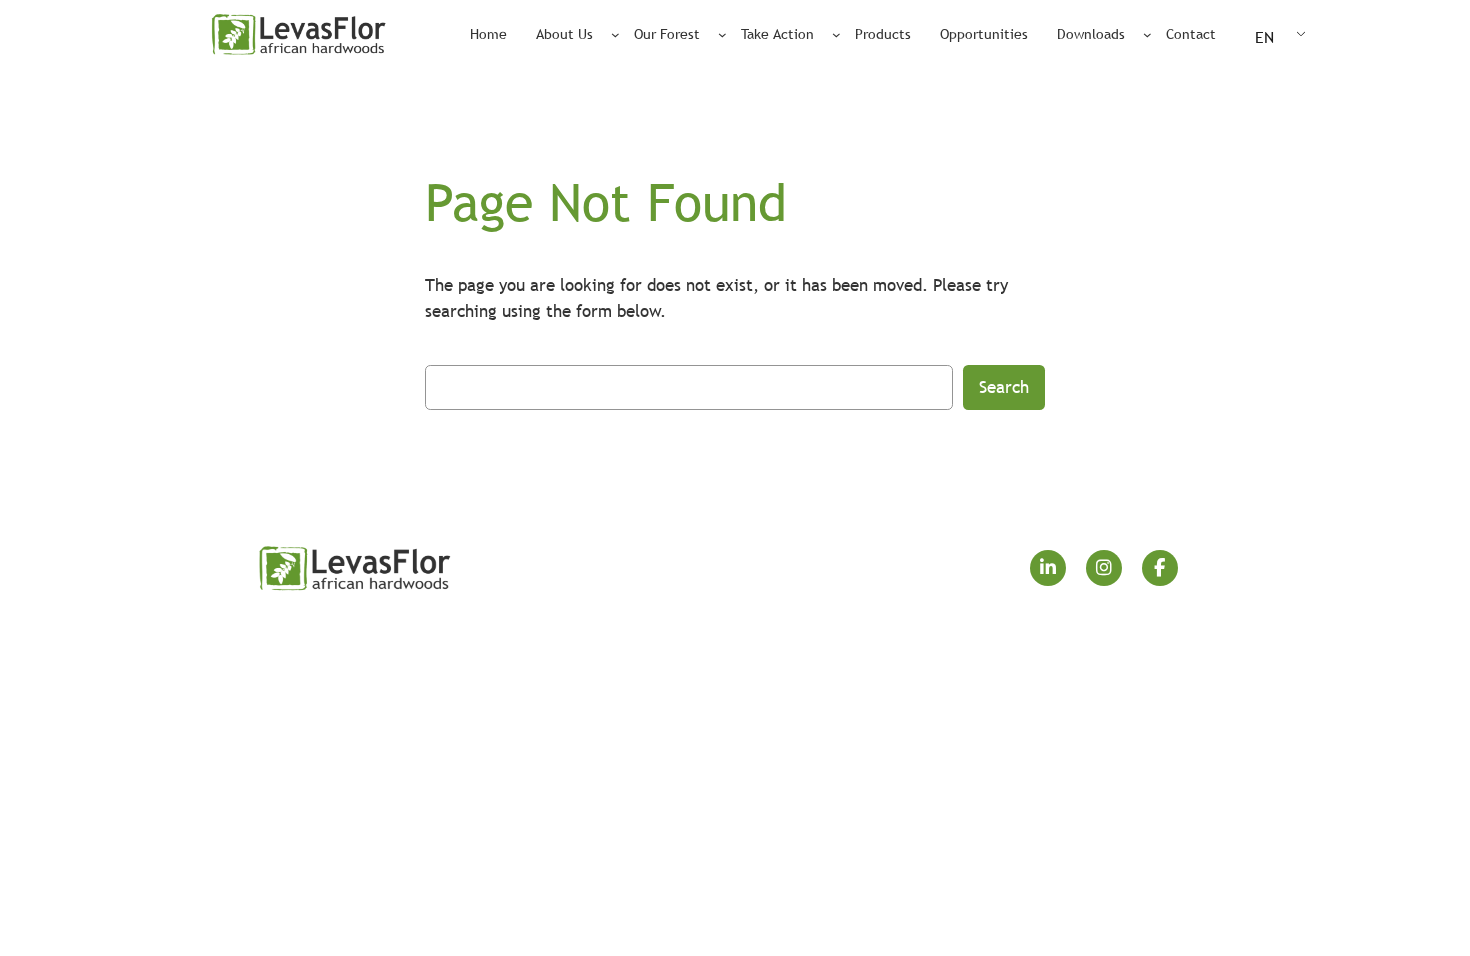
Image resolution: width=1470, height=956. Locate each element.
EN (1264, 37)
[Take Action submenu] (836, 34)
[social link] (1048, 568)
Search (1004, 387)
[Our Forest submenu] (722, 34)
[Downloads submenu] (1147, 34)
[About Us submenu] (615, 34)
